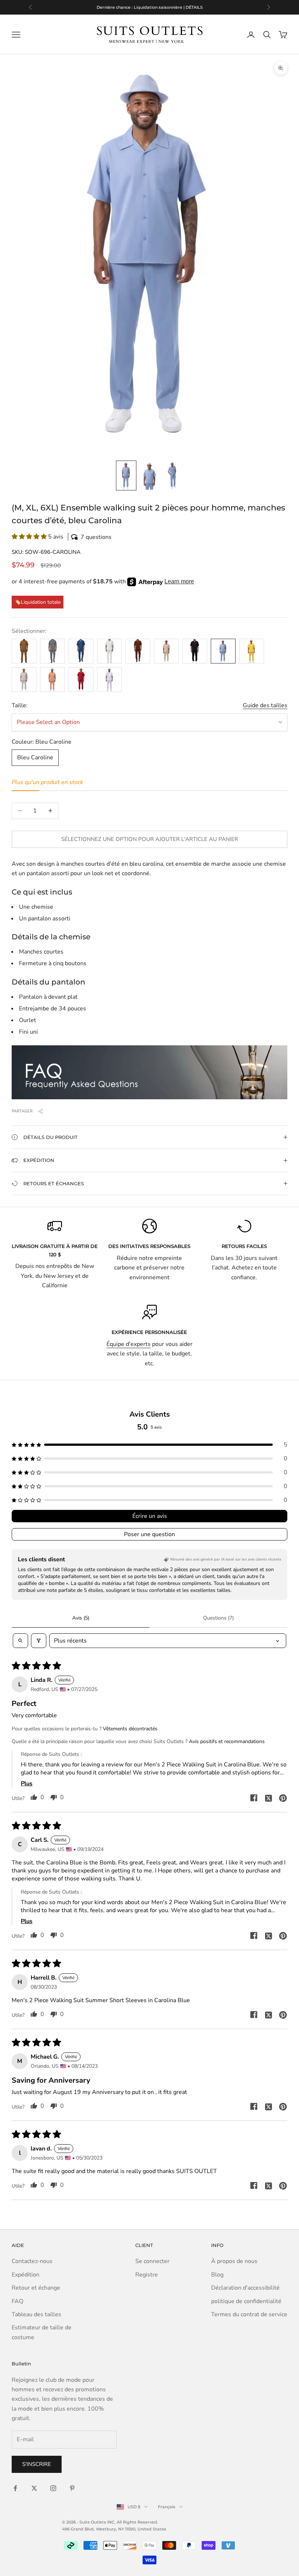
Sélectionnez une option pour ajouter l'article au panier (150, 839)
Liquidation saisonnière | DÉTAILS (168, 7)
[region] (149, 7)
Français (167, 2507)
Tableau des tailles (36, 2314)
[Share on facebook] (254, 1798)
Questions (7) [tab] (218, 1618)
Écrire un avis (150, 1516)
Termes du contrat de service (249, 2314)
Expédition (26, 2275)
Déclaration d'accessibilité (245, 2288)
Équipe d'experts (129, 1344)
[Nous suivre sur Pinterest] (72, 2488)
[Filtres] (39, 1641)
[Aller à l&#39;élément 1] (126, 475)
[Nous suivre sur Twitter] (34, 2488)
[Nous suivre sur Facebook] (15, 2488)
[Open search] (20, 1641)
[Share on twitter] (268, 1798)
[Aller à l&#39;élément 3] (173, 475)
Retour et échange (36, 2288)
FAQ (18, 2301)
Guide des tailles (265, 705)
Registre (147, 2275)
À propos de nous (234, 2261)
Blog (217, 2275)
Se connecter (152, 2261)
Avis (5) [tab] (81, 1618)
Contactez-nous (32, 2261)
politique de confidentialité (246, 2301)
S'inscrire (37, 2464)
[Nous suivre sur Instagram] (53, 2488)
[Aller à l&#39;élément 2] (149, 475)
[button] (149, 537)
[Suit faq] (149, 1072)
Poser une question (149, 1534)
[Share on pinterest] (283, 1798)
